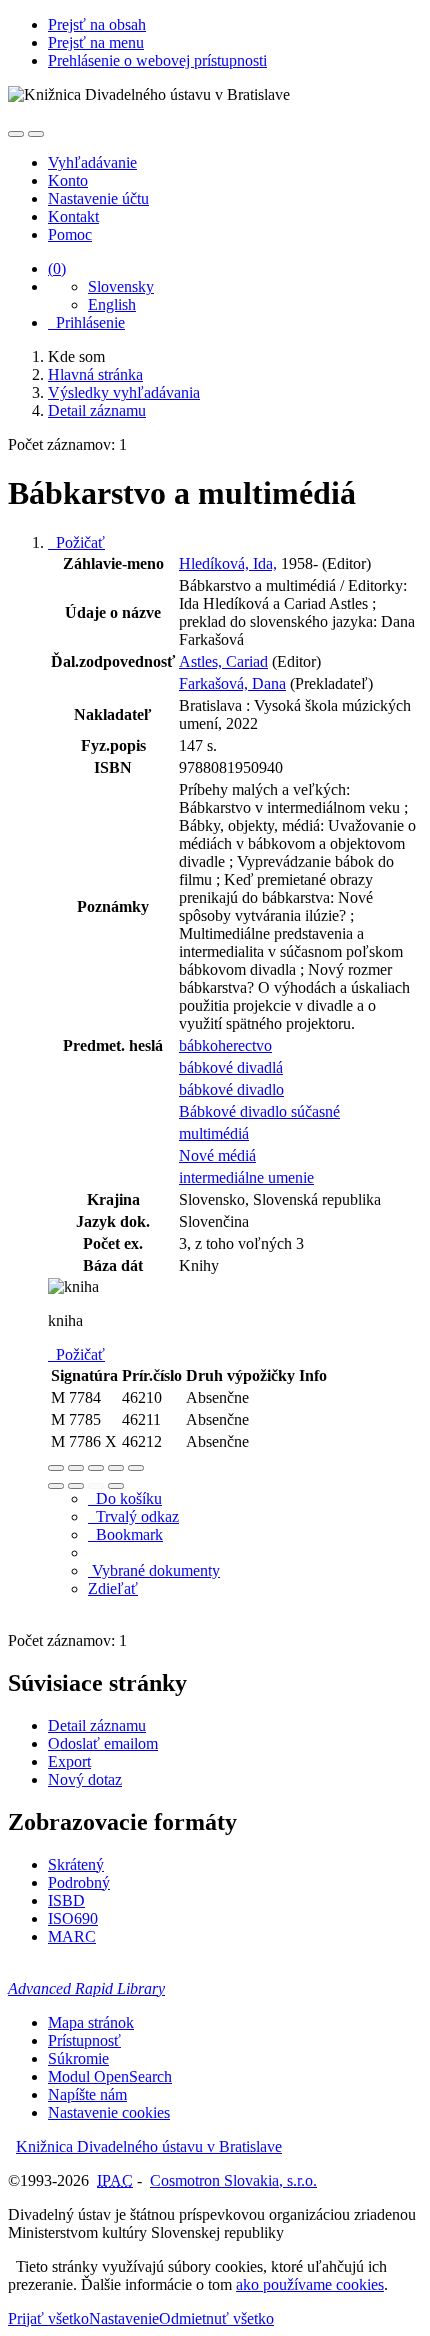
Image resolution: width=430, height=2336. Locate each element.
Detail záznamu (97, 1725)
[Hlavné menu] (36, 134)
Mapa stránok (91, 2022)
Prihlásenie (86, 322)
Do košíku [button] (125, 1498)
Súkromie (78, 2058)
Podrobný (79, 1882)
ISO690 (73, 1918)
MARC (72, 1936)
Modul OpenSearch (110, 2076)
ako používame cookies (310, 2284)
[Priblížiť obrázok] (56, 1468)
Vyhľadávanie (92, 162)
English (112, 304)
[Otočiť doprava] (76, 1486)
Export (69, 1761)
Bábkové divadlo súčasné (259, 1111)
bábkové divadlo (231, 1089)
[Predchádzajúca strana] (96, 1486)
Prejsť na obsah (97, 24)
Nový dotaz (85, 1779)
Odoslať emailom (103, 1743)
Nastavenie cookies (109, 2112)
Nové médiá (217, 1155)
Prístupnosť (84, 2040)
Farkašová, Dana (232, 683)
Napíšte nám (87, 2094)
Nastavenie (124, 2318)
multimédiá (214, 1133)
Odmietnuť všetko (216, 2318)
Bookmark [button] (125, 1534)
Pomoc (70, 234)
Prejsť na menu (96, 42)
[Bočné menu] (16, 134)
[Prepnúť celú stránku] (116, 1468)
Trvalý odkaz (133, 1516)
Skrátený (76, 1864)
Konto (68, 180)
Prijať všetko (48, 2318)
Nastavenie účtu (98, 198)
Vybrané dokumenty (154, 1570)
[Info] (136, 1468)
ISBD (66, 1900)
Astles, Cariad (223, 661)
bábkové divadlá (231, 1067)
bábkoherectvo (225, 1045)
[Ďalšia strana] (116, 1486)
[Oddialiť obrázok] (76, 1468)
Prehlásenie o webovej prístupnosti (157, 60)
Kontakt (73, 216)
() (57, 268)
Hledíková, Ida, (228, 563)
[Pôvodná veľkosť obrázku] (96, 1468)
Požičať (76, 542)
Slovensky (121, 286)
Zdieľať (113, 1588)
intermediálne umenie (246, 1177)
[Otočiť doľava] (56, 1486)
